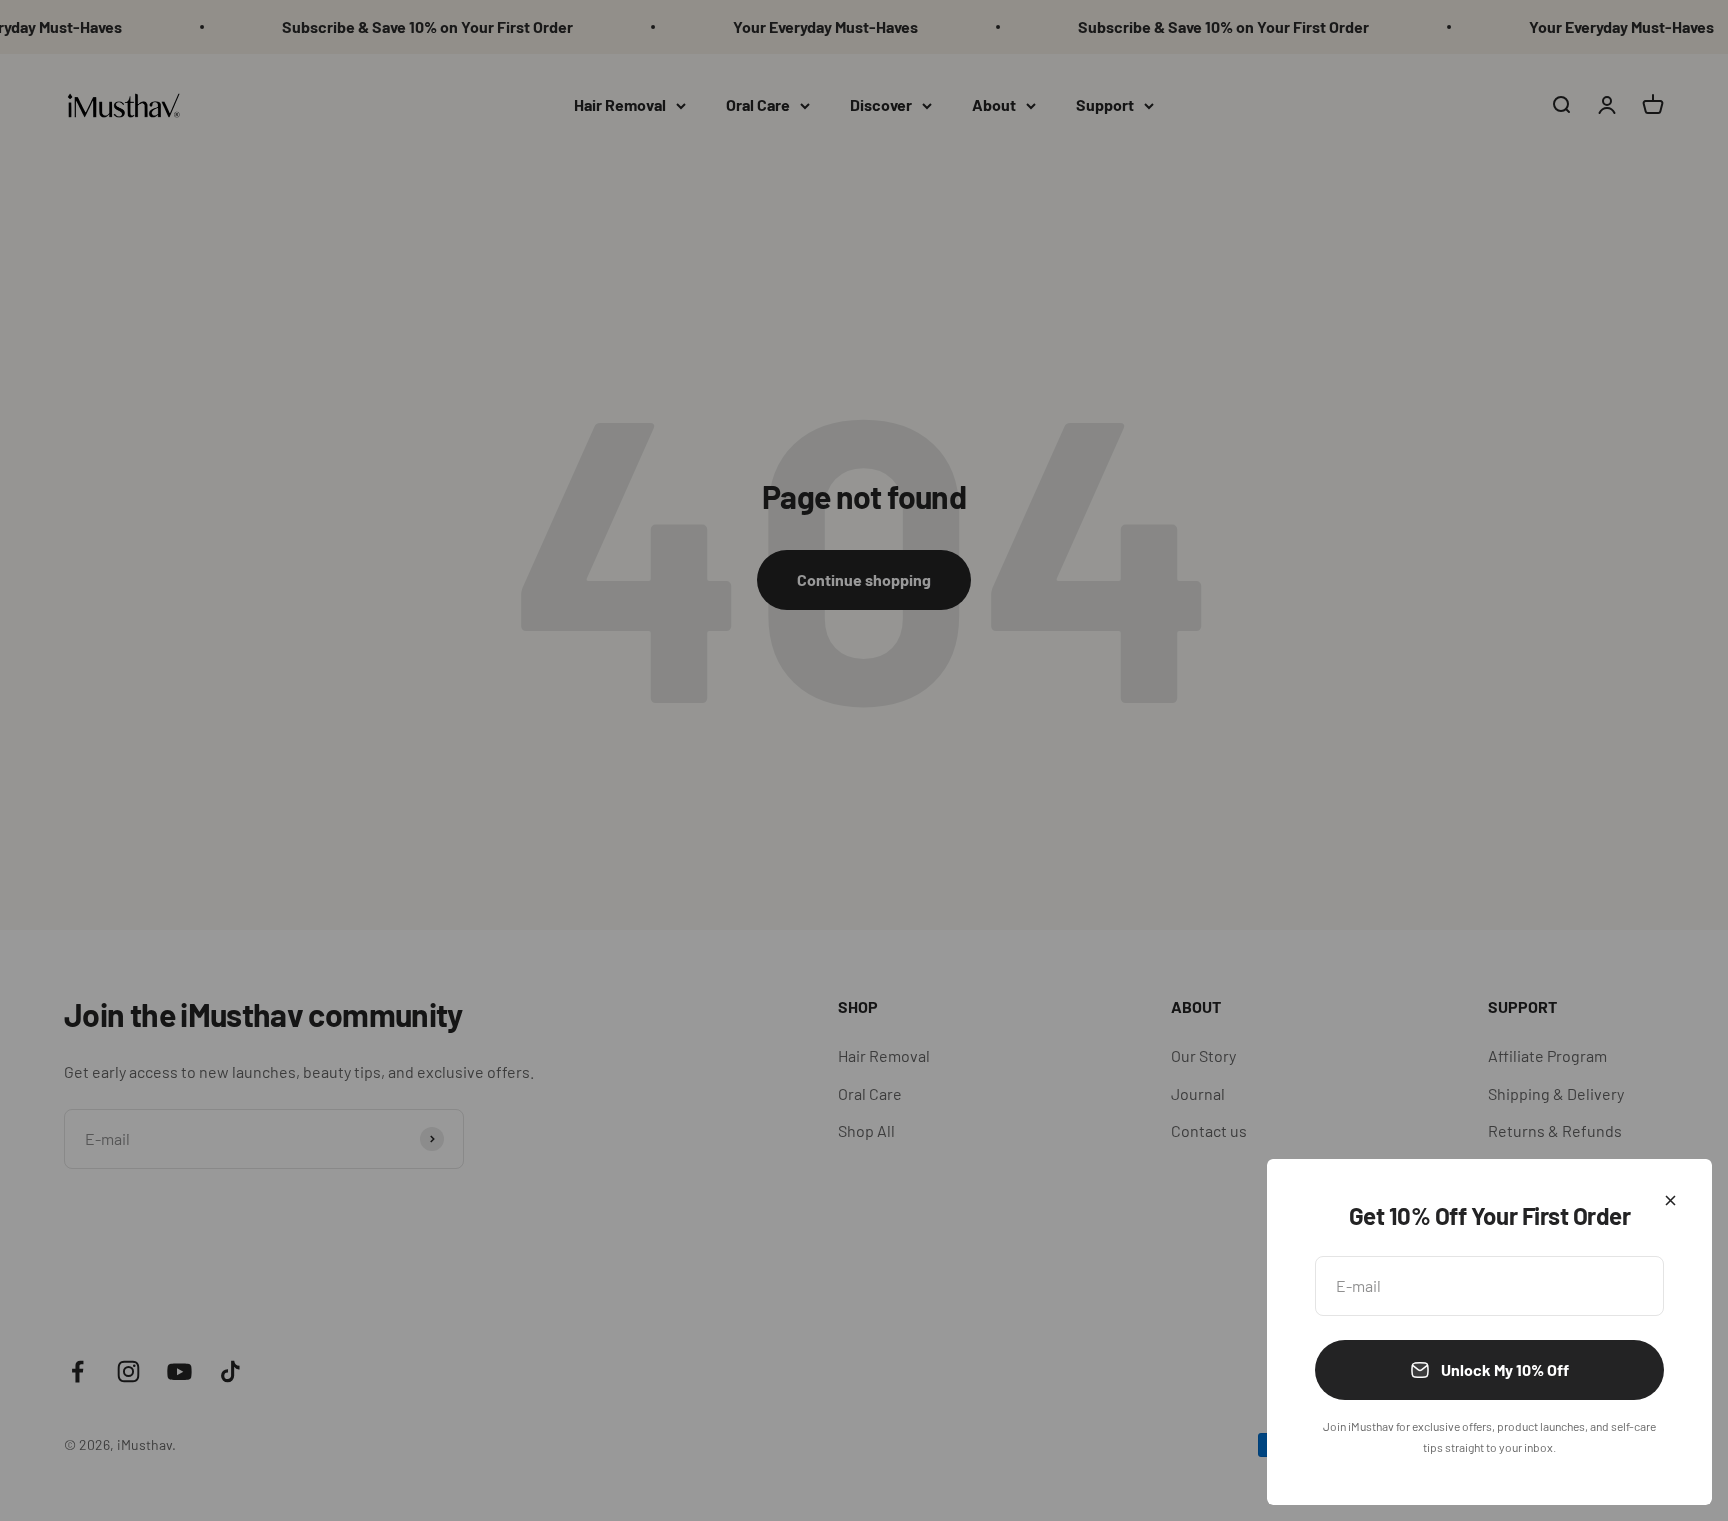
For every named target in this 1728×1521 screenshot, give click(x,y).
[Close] (1670, 1200)
